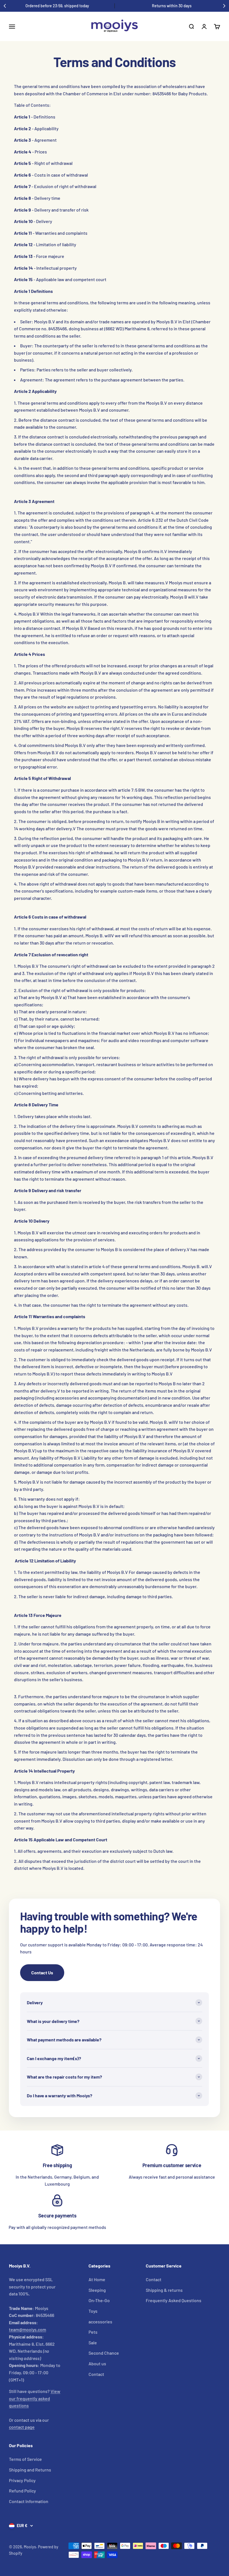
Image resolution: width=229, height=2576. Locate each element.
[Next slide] (224, 6)
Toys (93, 2311)
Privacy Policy (22, 2480)
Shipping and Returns (30, 2470)
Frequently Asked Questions (174, 2300)
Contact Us (42, 1973)
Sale (93, 2343)
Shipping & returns (164, 2290)
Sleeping (97, 2290)
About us (97, 2363)
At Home (97, 2279)
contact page (22, 2427)
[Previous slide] (5, 6)
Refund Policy (22, 2491)
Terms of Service (25, 2459)
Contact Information (29, 2501)
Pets (93, 2332)
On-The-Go (99, 2300)
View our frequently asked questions (35, 2398)
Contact (96, 2374)
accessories (100, 2322)
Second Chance (104, 2353)
